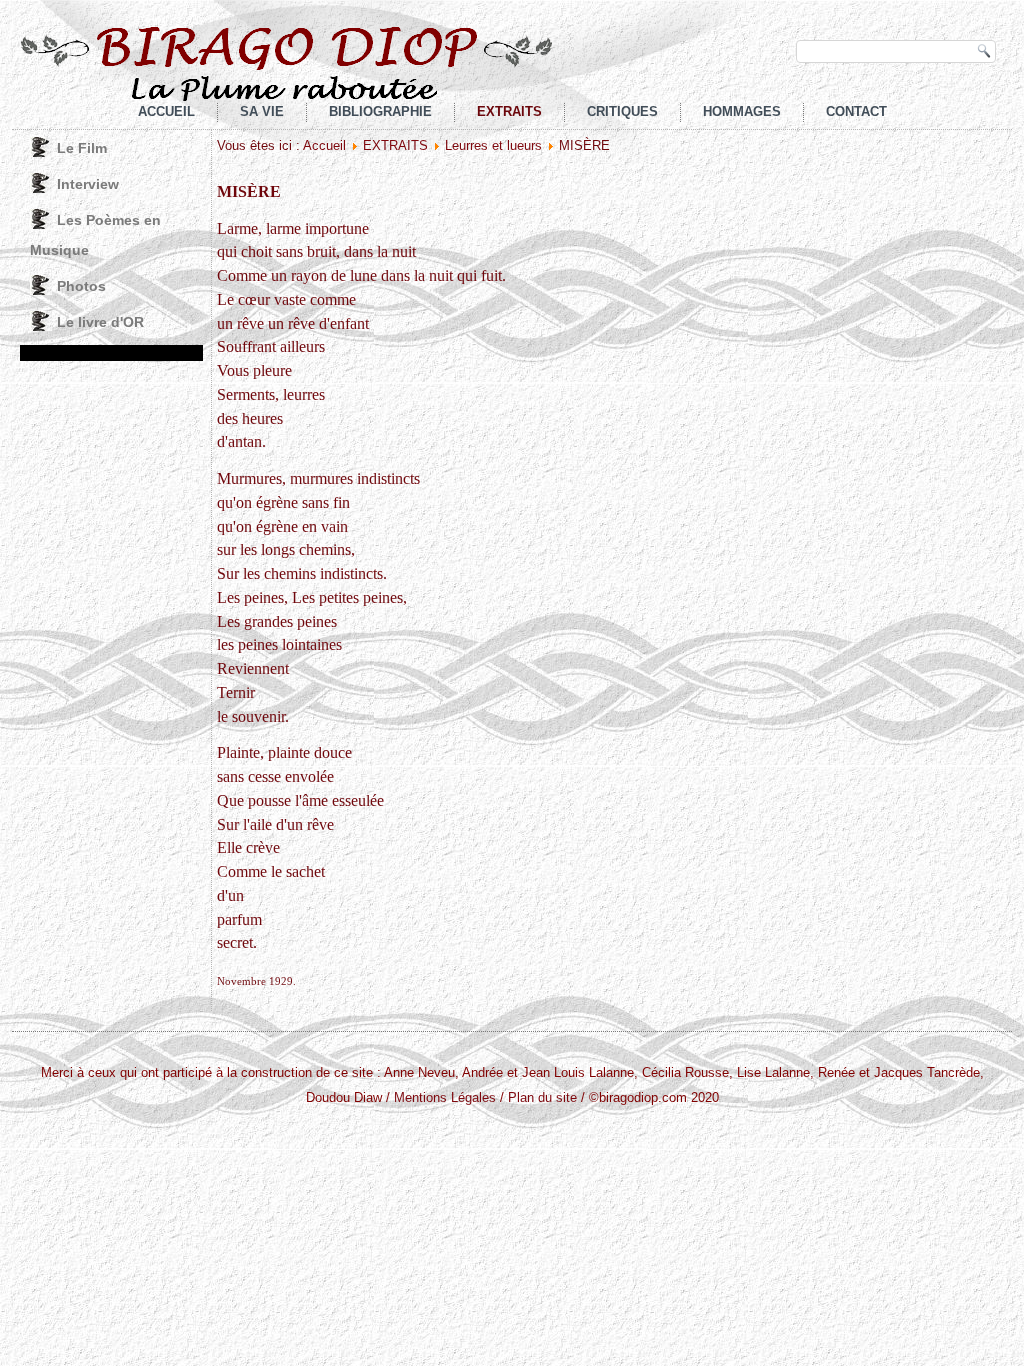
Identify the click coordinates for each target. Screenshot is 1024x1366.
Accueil (324, 145)
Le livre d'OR (100, 322)
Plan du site (542, 1097)
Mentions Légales (445, 1097)
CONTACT (856, 111)
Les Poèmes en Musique (95, 235)
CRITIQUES (622, 111)
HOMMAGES (742, 111)
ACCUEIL (166, 111)
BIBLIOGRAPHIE (380, 111)
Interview (88, 184)
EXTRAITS (509, 111)
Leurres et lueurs (493, 145)
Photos (81, 286)
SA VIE (262, 111)
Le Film (82, 148)
